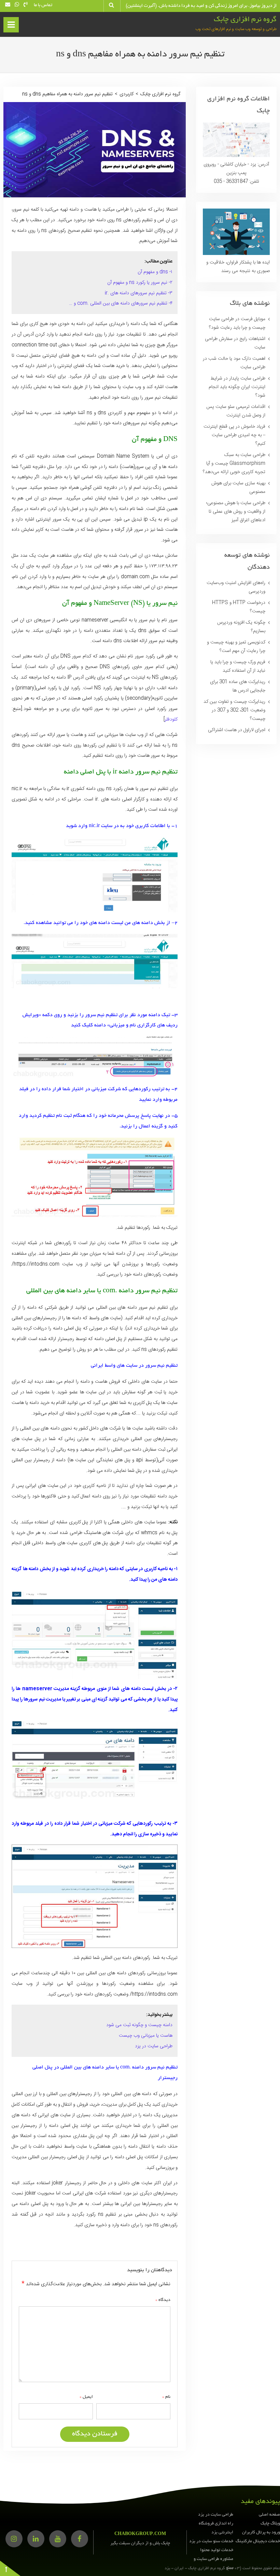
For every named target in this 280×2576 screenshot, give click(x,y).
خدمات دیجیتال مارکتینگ (258, 2542)
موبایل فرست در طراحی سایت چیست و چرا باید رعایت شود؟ (237, 323)
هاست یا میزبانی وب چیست (146, 2036)
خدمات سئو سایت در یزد (211, 2542)
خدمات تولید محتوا (217, 2550)
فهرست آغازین (10, 27)
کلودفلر (171, 720)
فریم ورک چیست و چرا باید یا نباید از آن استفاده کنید (238, 666)
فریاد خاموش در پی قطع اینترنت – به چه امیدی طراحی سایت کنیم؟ (234, 435)
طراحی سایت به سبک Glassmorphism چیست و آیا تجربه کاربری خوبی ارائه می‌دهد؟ (234, 464)
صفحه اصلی (269, 2515)
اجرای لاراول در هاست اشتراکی (237, 730)
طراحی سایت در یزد (154, 2046)
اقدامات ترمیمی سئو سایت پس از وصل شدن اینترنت (236, 411)
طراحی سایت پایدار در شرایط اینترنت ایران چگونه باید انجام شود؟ (237, 387)
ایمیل (86, 2397)
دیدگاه (163, 2300)
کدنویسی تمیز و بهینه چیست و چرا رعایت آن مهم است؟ (236, 647)
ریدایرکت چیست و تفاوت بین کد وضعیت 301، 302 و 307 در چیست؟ (234, 710)
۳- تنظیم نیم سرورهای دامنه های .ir (139, 293)
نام (166, 2397)
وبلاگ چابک (270, 2524)
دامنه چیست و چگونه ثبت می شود (139, 2025)
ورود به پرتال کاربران (261, 2533)
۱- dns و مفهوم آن (155, 272)
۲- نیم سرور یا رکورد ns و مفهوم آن (140, 283)
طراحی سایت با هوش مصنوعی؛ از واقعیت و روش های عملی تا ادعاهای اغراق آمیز (236, 512)
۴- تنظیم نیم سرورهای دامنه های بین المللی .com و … (121, 303)
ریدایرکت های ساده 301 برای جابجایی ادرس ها (238, 686)
